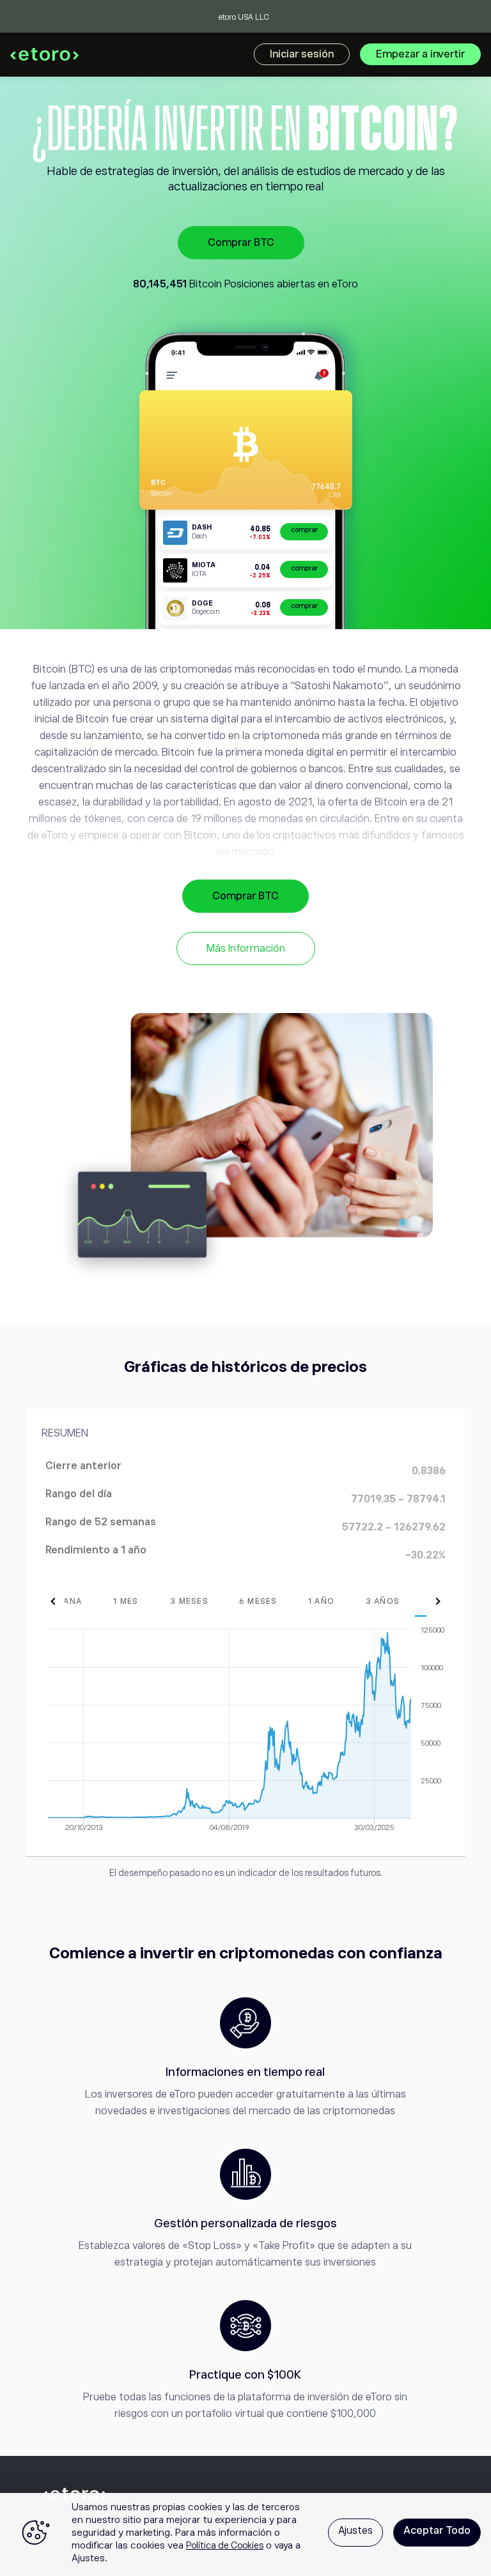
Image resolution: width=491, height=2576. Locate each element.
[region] (245, 2534)
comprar (304, 530)
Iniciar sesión (302, 54)
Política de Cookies (225, 2545)
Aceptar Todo (437, 2531)
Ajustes (355, 2531)
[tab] (126, 1601)
